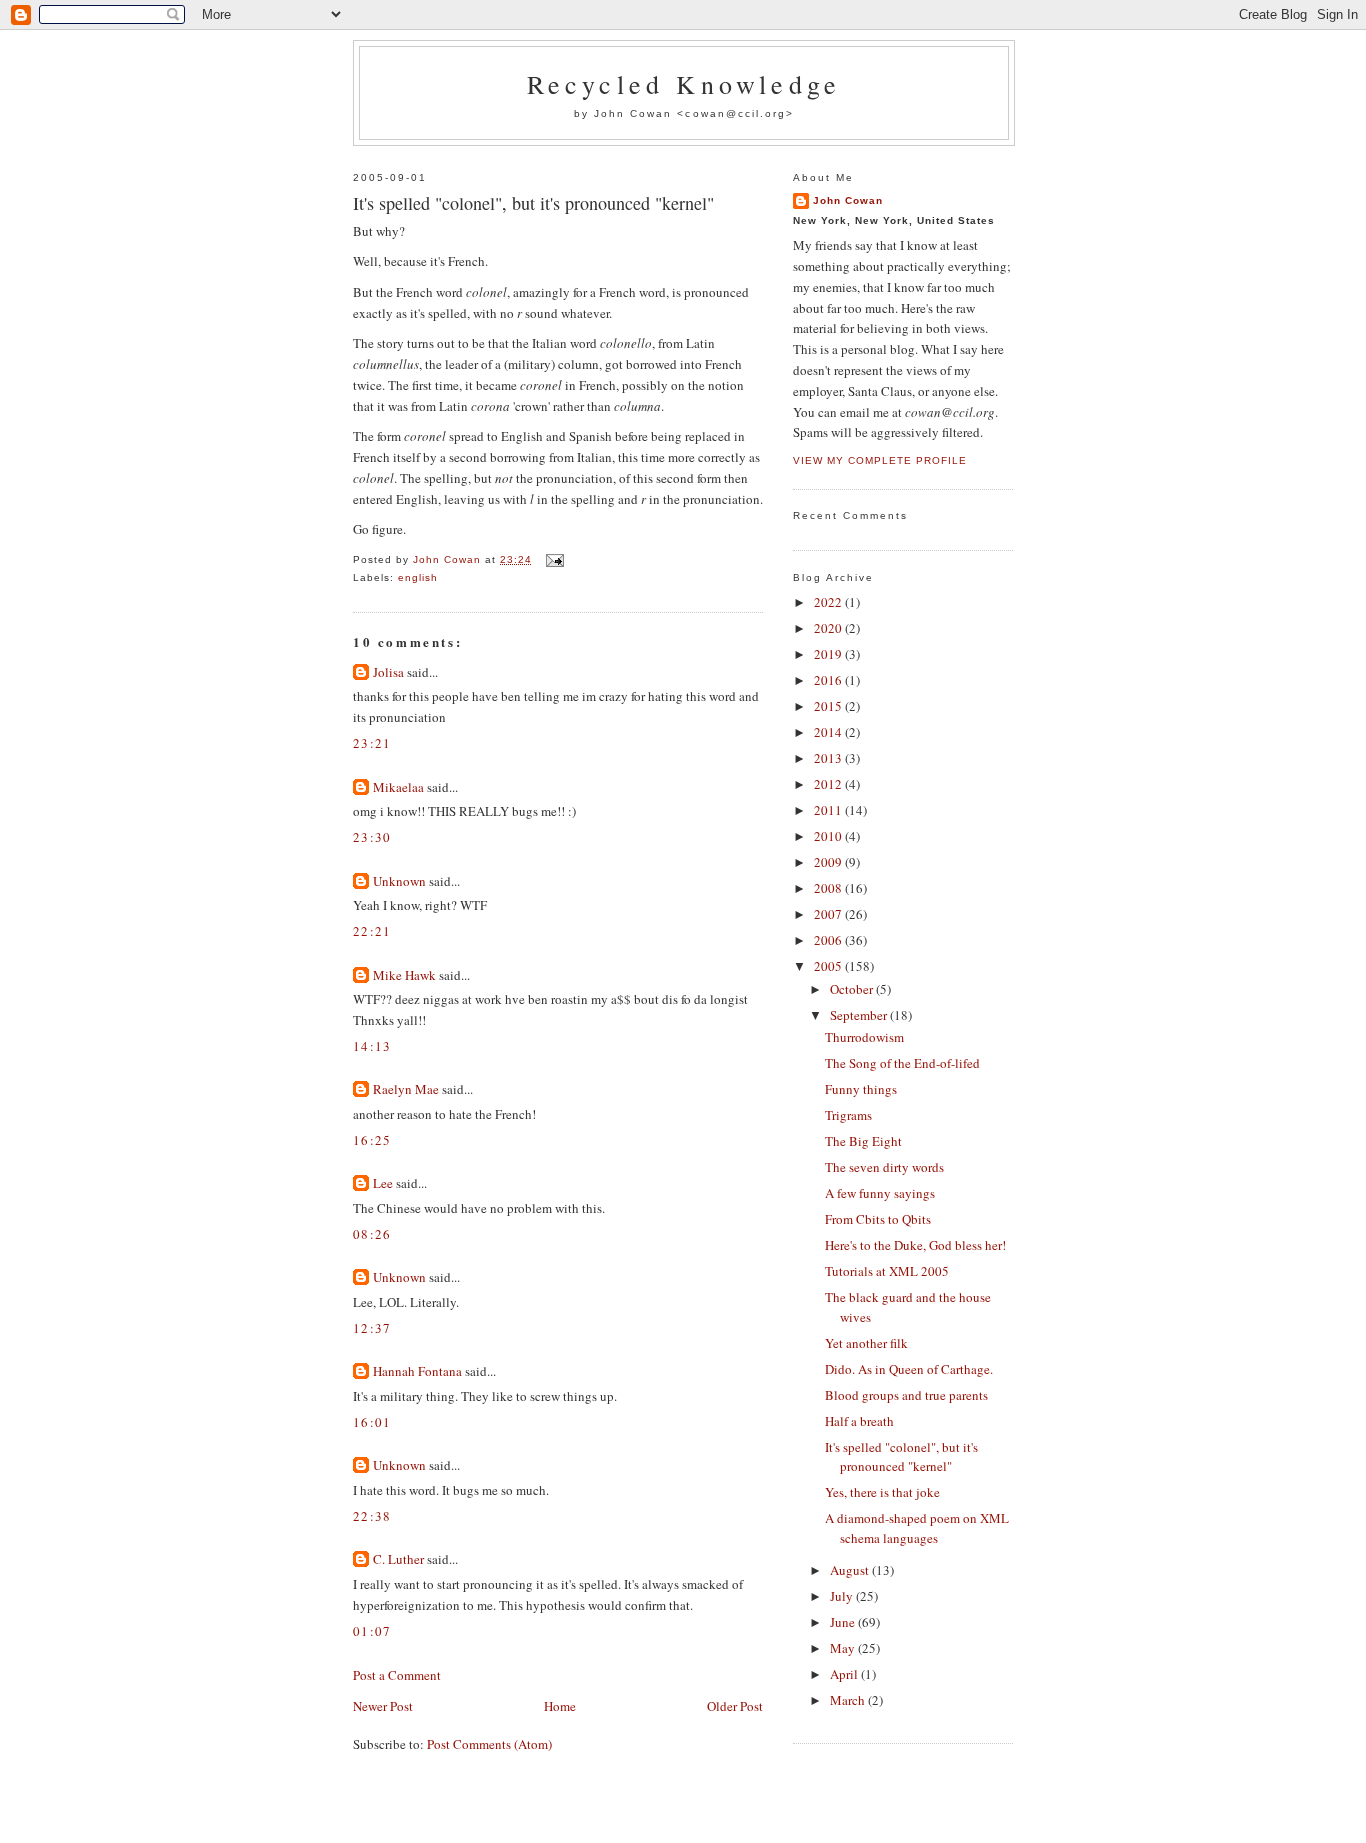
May (844, 1648)
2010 (829, 836)
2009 (829, 862)
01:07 (372, 1631)
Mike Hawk (404, 975)
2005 (829, 966)
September (860, 1015)
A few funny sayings (880, 1193)
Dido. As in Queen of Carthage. (909, 1369)
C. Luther (398, 1559)
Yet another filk (866, 1343)
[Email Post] (553, 559)
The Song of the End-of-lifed (902, 1063)
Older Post (735, 1706)
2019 (829, 654)
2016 (829, 680)
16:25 (372, 1140)
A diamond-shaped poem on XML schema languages (917, 1528)
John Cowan (848, 200)
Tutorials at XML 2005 (887, 1271)
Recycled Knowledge (684, 84)
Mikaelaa (398, 787)
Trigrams (848, 1115)
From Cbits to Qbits (878, 1219)
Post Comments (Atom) (489, 1744)
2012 (829, 784)
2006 (829, 940)
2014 (829, 732)
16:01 (372, 1422)
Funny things (861, 1089)
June (844, 1622)
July (843, 1596)
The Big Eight (863, 1141)
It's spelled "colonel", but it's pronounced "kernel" (901, 1457)
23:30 (372, 837)
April (845, 1674)
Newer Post (383, 1706)
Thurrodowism (864, 1037)
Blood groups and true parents (906, 1395)
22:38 (372, 1516)
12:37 (372, 1328)
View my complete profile (880, 460)
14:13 (372, 1046)
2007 (829, 914)
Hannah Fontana (417, 1371)
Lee (383, 1183)
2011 (829, 810)
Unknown (399, 881)
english (418, 577)
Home (560, 1706)
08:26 (372, 1234)
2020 (829, 628)
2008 (829, 888)
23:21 (372, 743)
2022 (829, 602)
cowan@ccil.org (735, 113)
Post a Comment (397, 1675)
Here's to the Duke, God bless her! (915, 1245)
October (853, 989)
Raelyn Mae (406, 1089)
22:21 (372, 931)
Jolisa (388, 672)
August (851, 1570)
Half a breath (859, 1421)
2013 (829, 758)
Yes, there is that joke (882, 1492)
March (849, 1700)
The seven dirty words (884, 1167)
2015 (829, 706)
